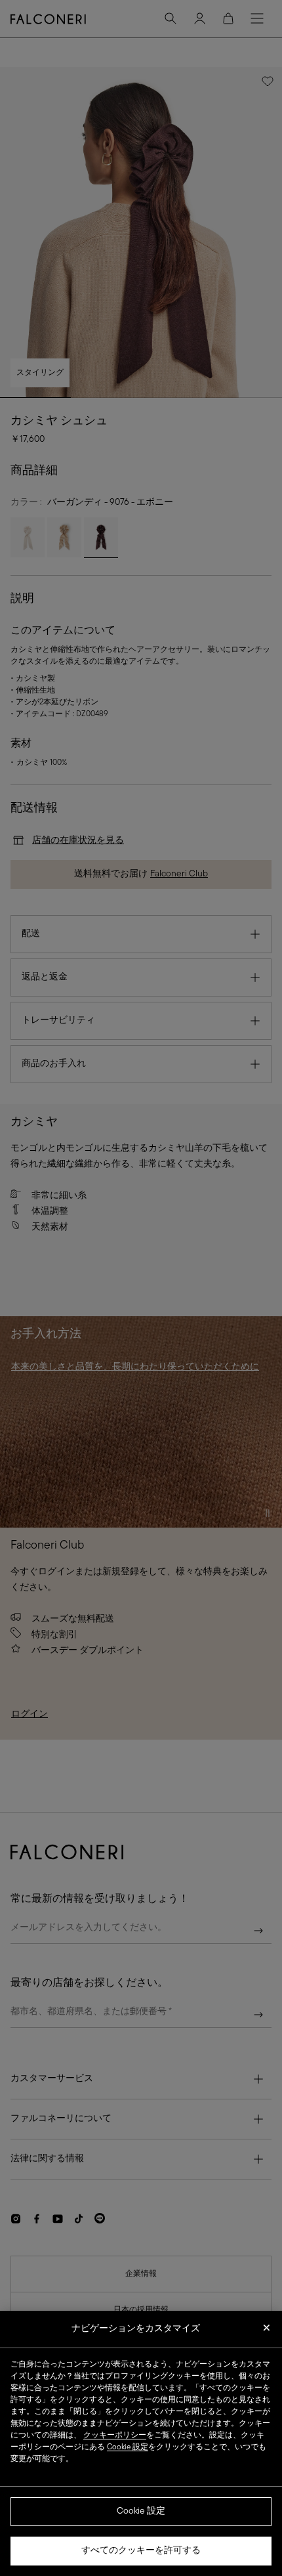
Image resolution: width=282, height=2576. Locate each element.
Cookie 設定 (141, 2511)
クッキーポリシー (115, 2436)
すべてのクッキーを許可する (141, 2551)
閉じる (267, 2332)
